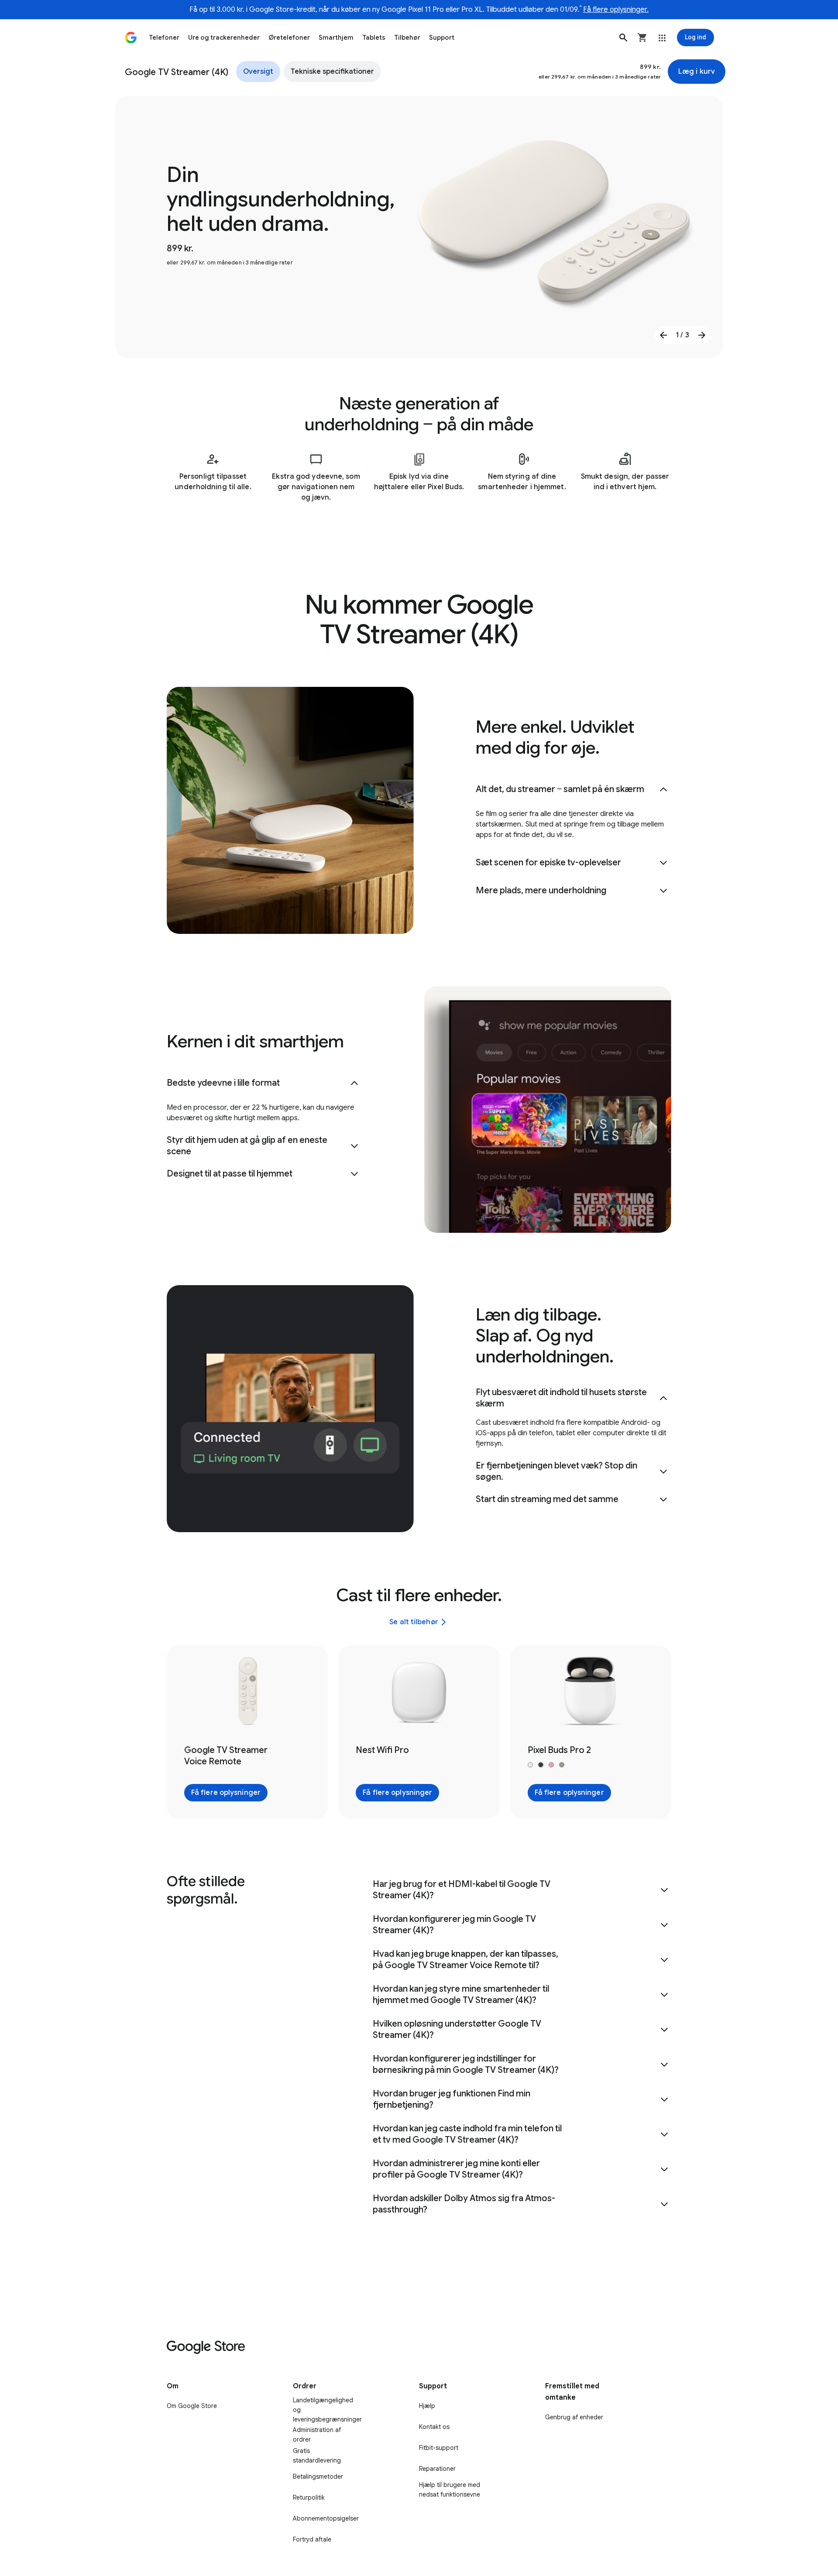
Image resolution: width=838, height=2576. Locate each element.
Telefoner (164, 38)
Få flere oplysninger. (616, 10)
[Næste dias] (702, 335)
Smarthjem (336, 38)
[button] (623, 38)
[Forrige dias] (663, 335)
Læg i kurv (697, 72)
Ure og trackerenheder (224, 38)
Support (442, 38)
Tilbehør (407, 38)
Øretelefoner (289, 38)
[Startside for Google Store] (131, 38)
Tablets (374, 38)
